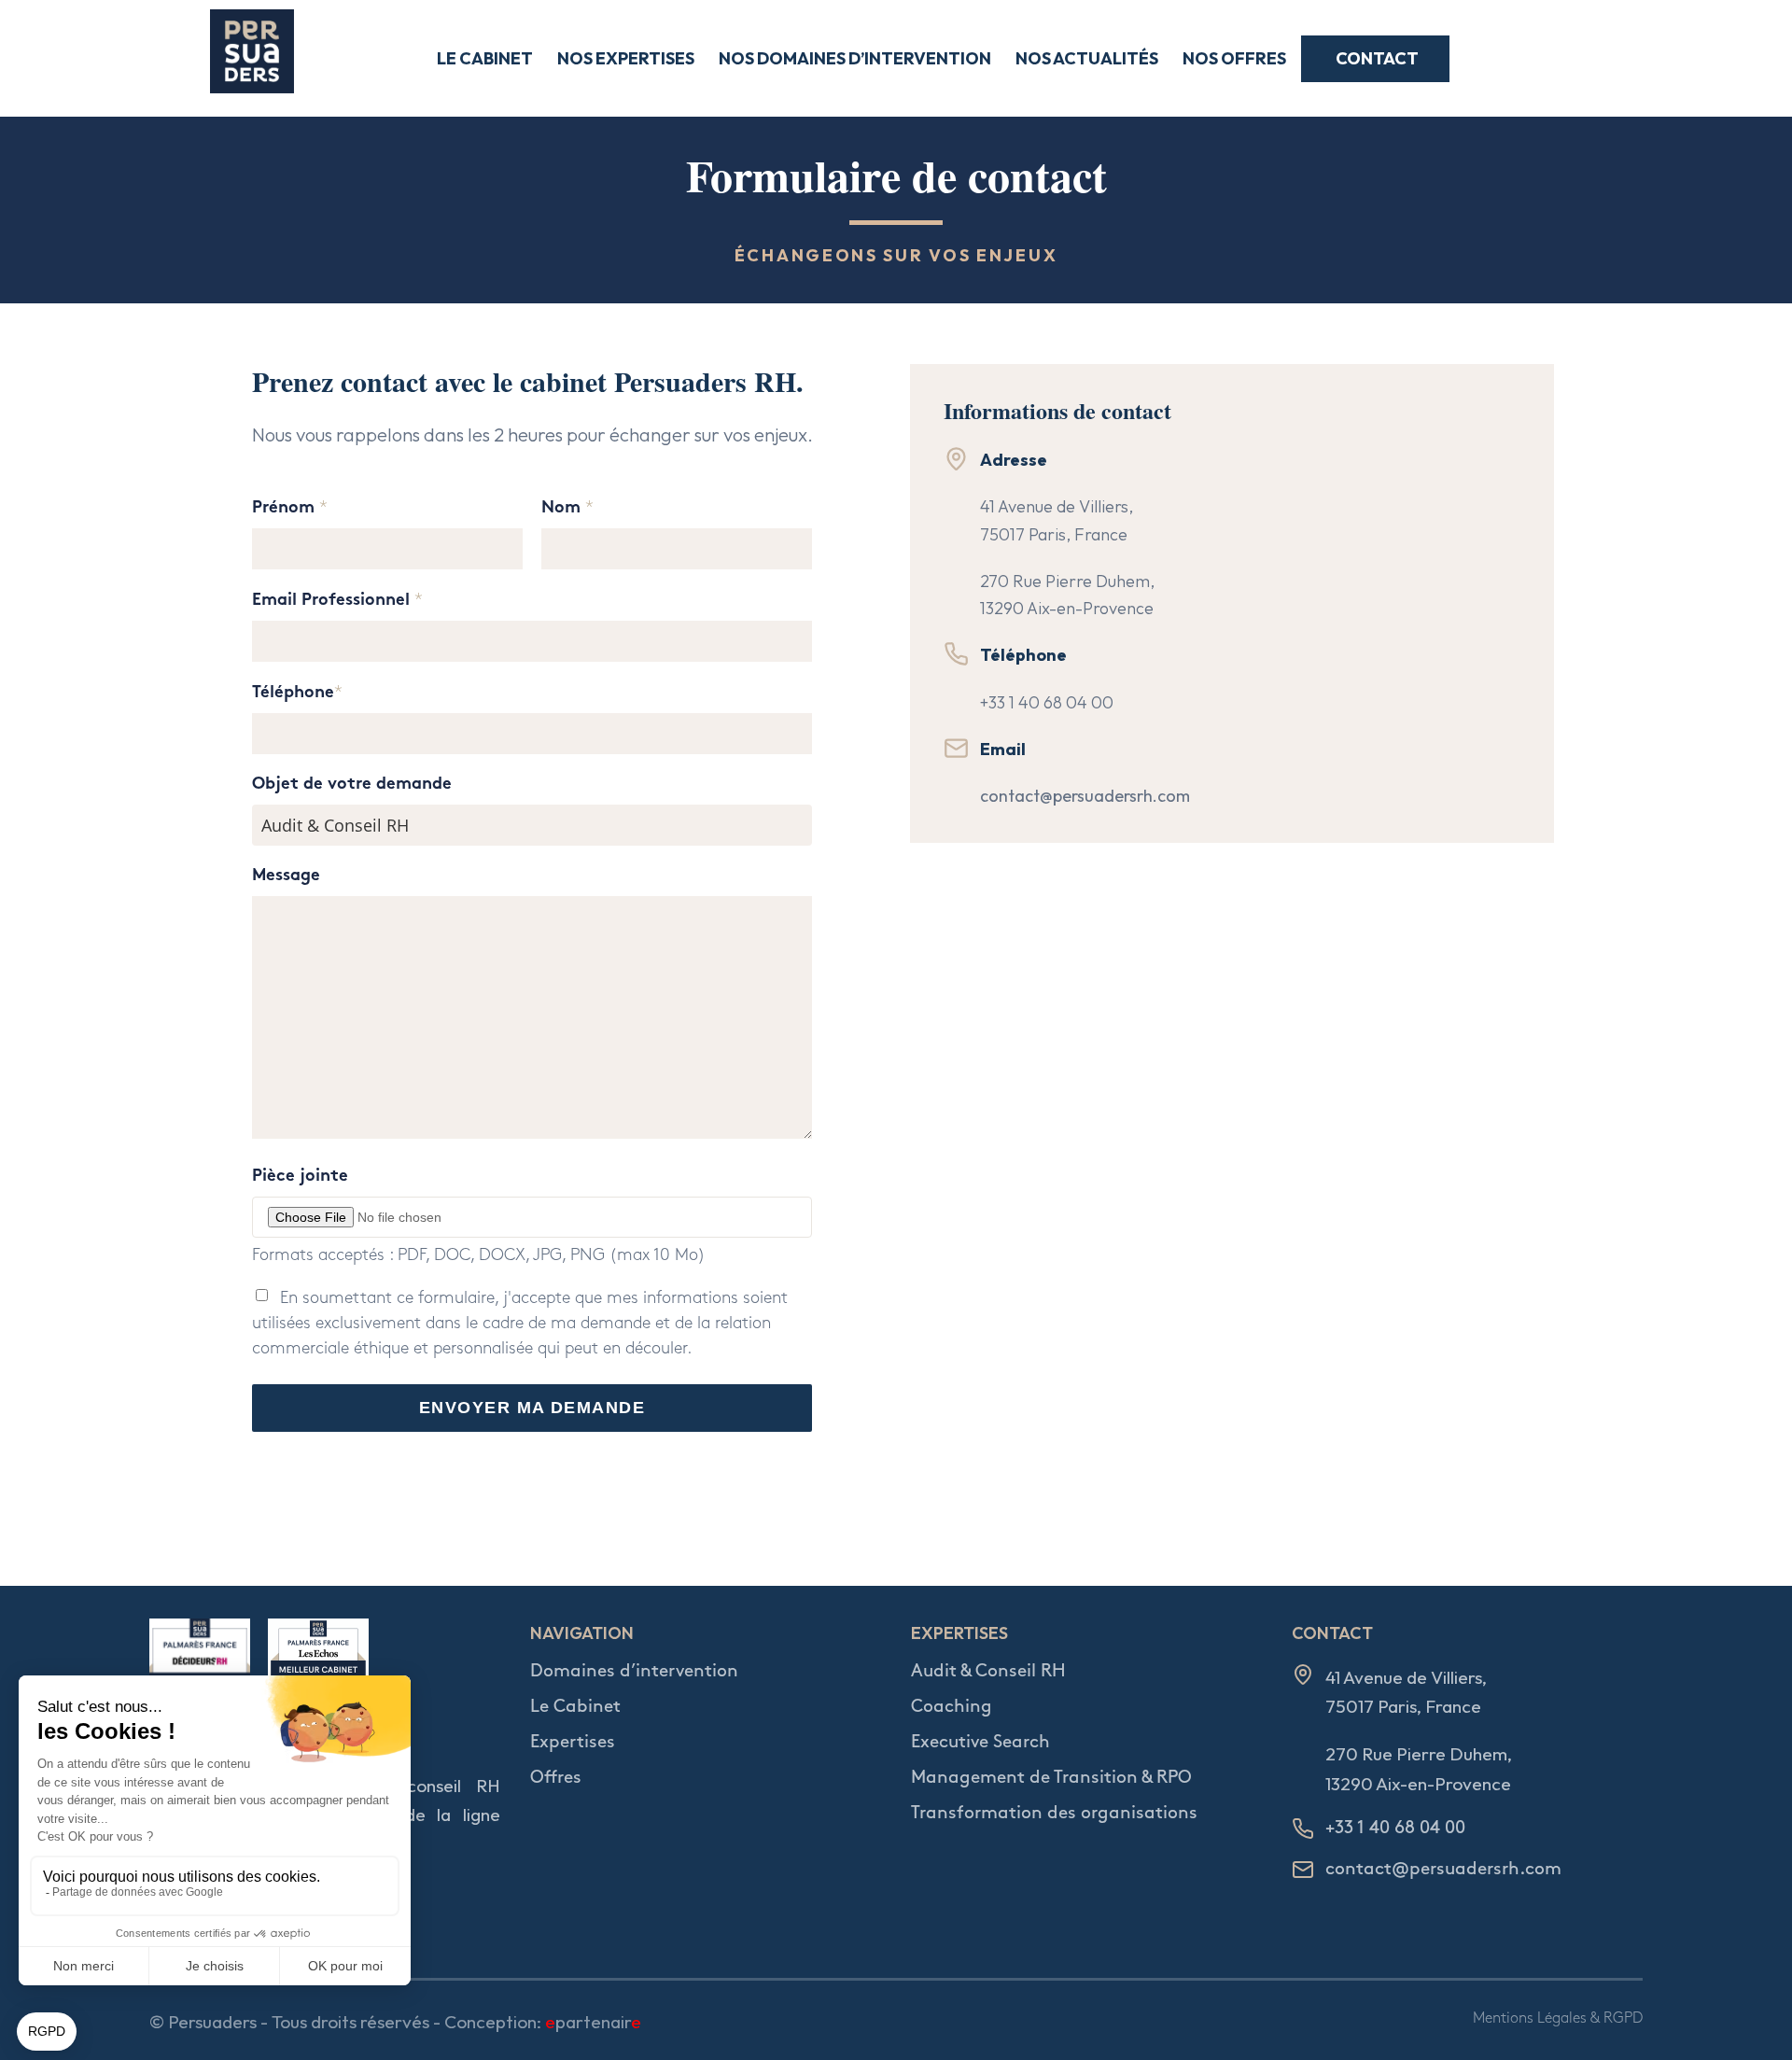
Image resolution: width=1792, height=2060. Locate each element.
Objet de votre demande (352, 785)
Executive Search (980, 1742)
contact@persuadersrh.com (1085, 796)
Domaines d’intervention (634, 1671)
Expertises (573, 1742)
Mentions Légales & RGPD (1558, 2018)
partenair (593, 2022)
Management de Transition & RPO (1051, 1778)
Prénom (290, 508)
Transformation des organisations (1054, 1813)
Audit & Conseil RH (988, 1671)
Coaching (952, 1707)
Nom (567, 508)
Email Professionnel (337, 601)
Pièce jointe (300, 1177)
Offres (556, 1778)
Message (286, 876)
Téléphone (297, 693)
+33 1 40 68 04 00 (1047, 702)
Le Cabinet (575, 1707)
